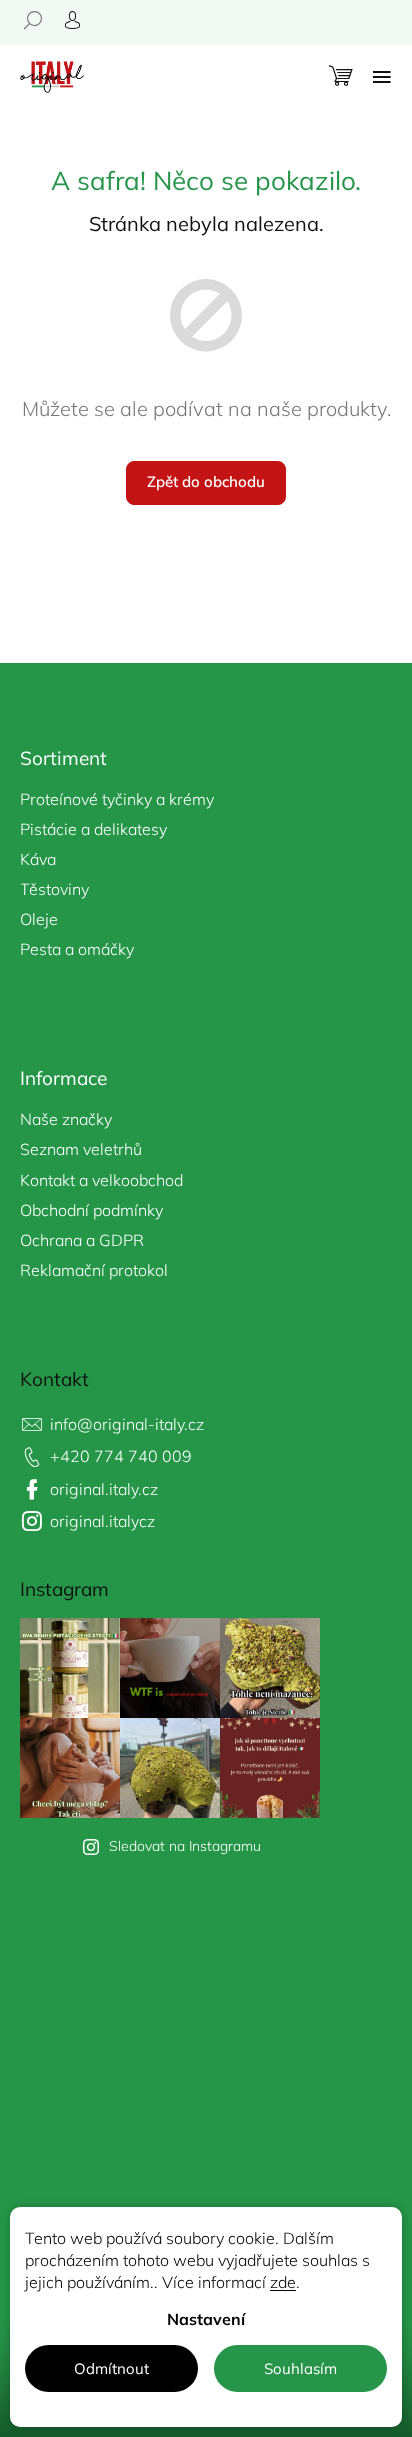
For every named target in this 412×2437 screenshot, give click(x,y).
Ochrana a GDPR (82, 1240)
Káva (38, 859)
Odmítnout (111, 2368)
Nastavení (206, 2319)
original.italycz (102, 1521)
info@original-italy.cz (127, 1424)
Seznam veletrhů (81, 1149)
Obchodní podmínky (91, 1210)
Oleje (39, 919)
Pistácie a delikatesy (93, 829)
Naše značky (66, 1119)
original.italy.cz (104, 1489)
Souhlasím (300, 2368)
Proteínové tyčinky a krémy (117, 799)
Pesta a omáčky (77, 949)
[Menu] (382, 77)
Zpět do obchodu (206, 481)
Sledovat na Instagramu (185, 1846)
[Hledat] (40, 20)
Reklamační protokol (94, 1270)
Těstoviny (54, 889)
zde (283, 2282)
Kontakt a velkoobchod (101, 1180)
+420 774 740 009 (121, 1456)
